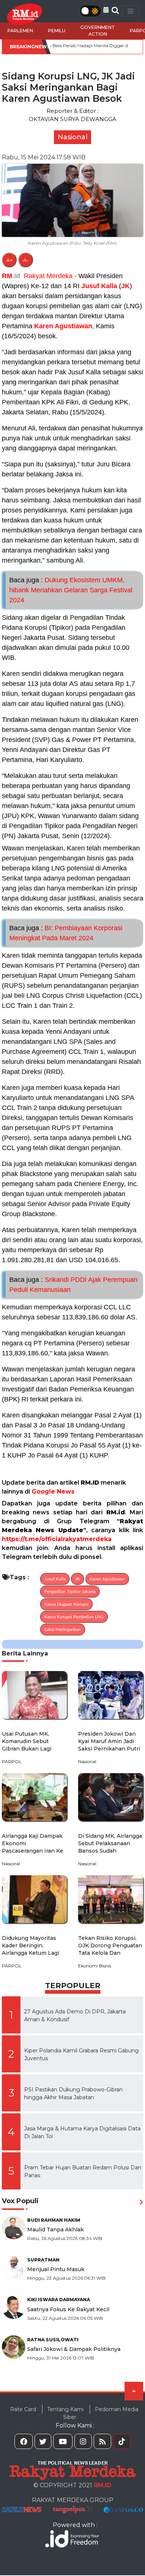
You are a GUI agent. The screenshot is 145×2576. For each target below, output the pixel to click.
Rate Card (23, 2409)
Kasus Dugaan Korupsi (66, 1604)
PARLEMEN (20, 31)
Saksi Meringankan (63, 1629)
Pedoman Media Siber (101, 2413)
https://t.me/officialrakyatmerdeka (57, 1539)
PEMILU (57, 31)
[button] (106, 10)
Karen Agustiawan (63, 326)
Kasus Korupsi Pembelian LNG (74, 1617)
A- (26, 260)
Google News (53, 1491)
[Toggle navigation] (130, 11)
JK (125, 286)
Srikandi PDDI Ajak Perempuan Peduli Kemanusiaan (73, 1285)
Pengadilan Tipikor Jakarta (70, 1592)
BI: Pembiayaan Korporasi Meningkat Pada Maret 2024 (66, 933)
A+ (9, 260)
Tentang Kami (65, 2409)
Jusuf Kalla (99, 286)
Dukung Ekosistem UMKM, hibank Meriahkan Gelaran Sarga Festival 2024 (71, 590)
